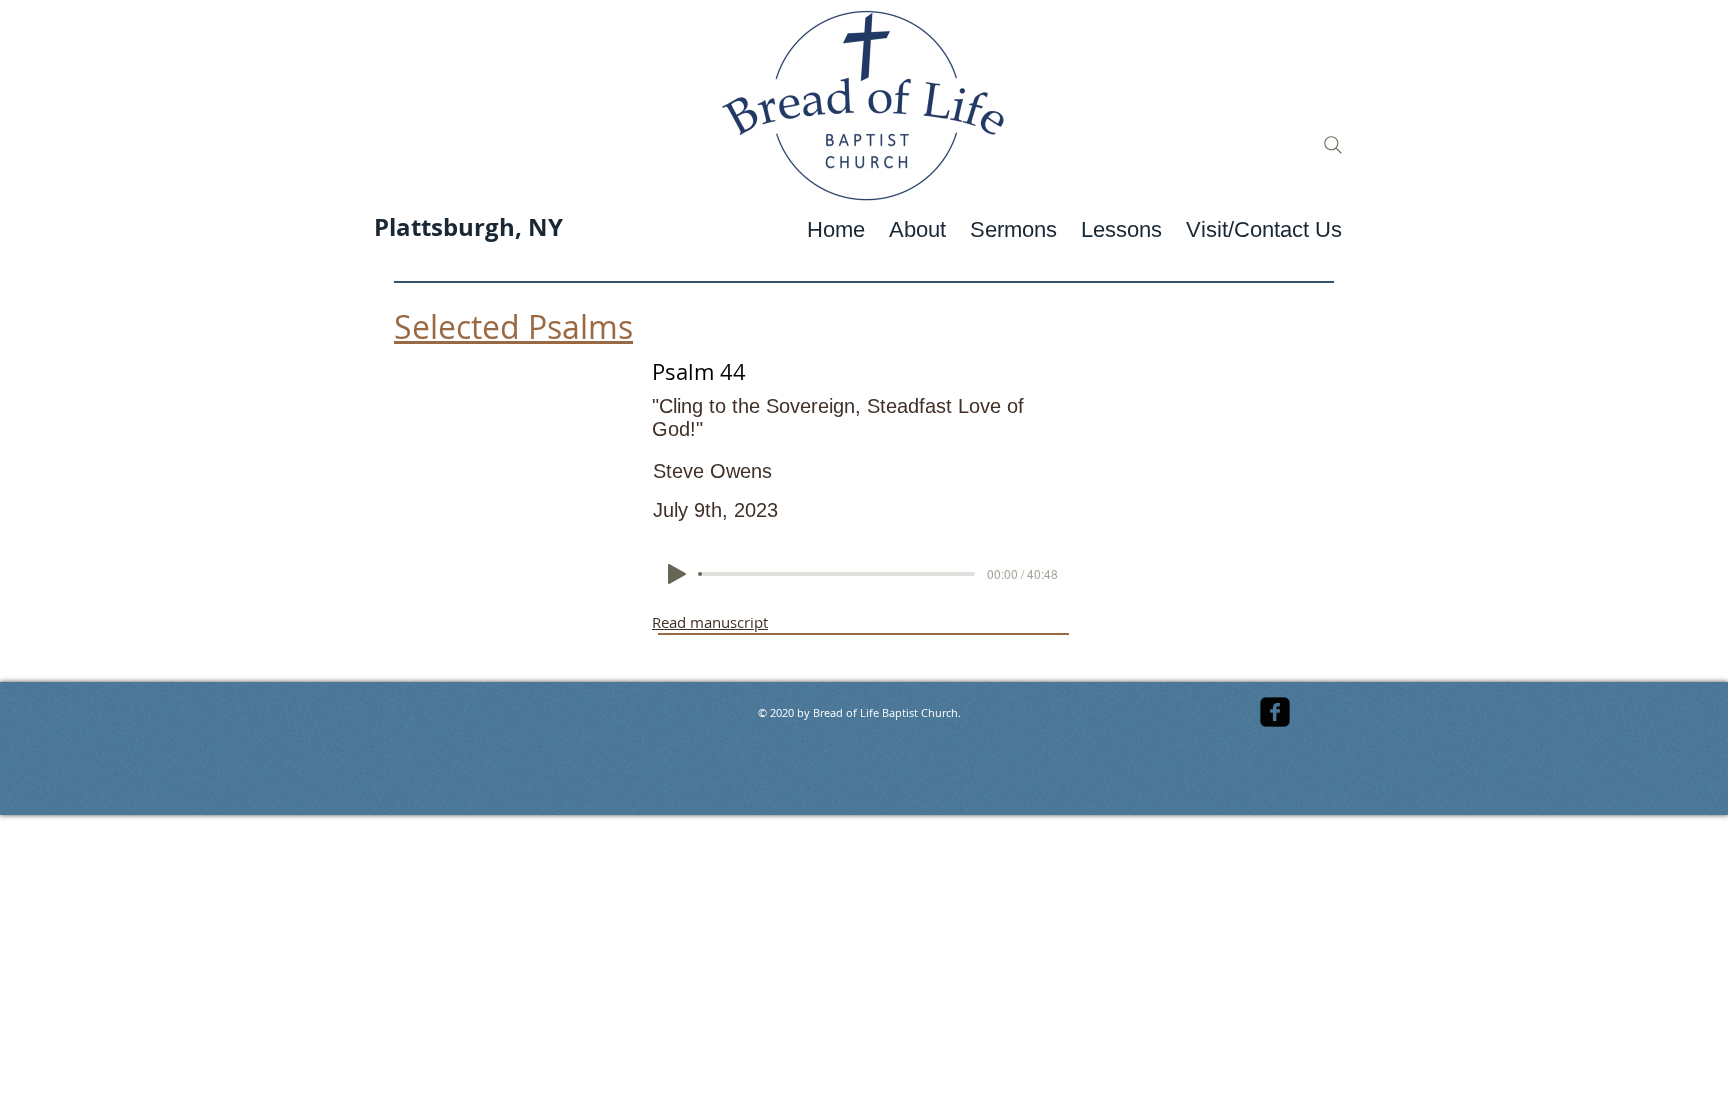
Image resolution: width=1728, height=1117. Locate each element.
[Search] (1333, 145)
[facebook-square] (1275, 712)
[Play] (677, 574)
